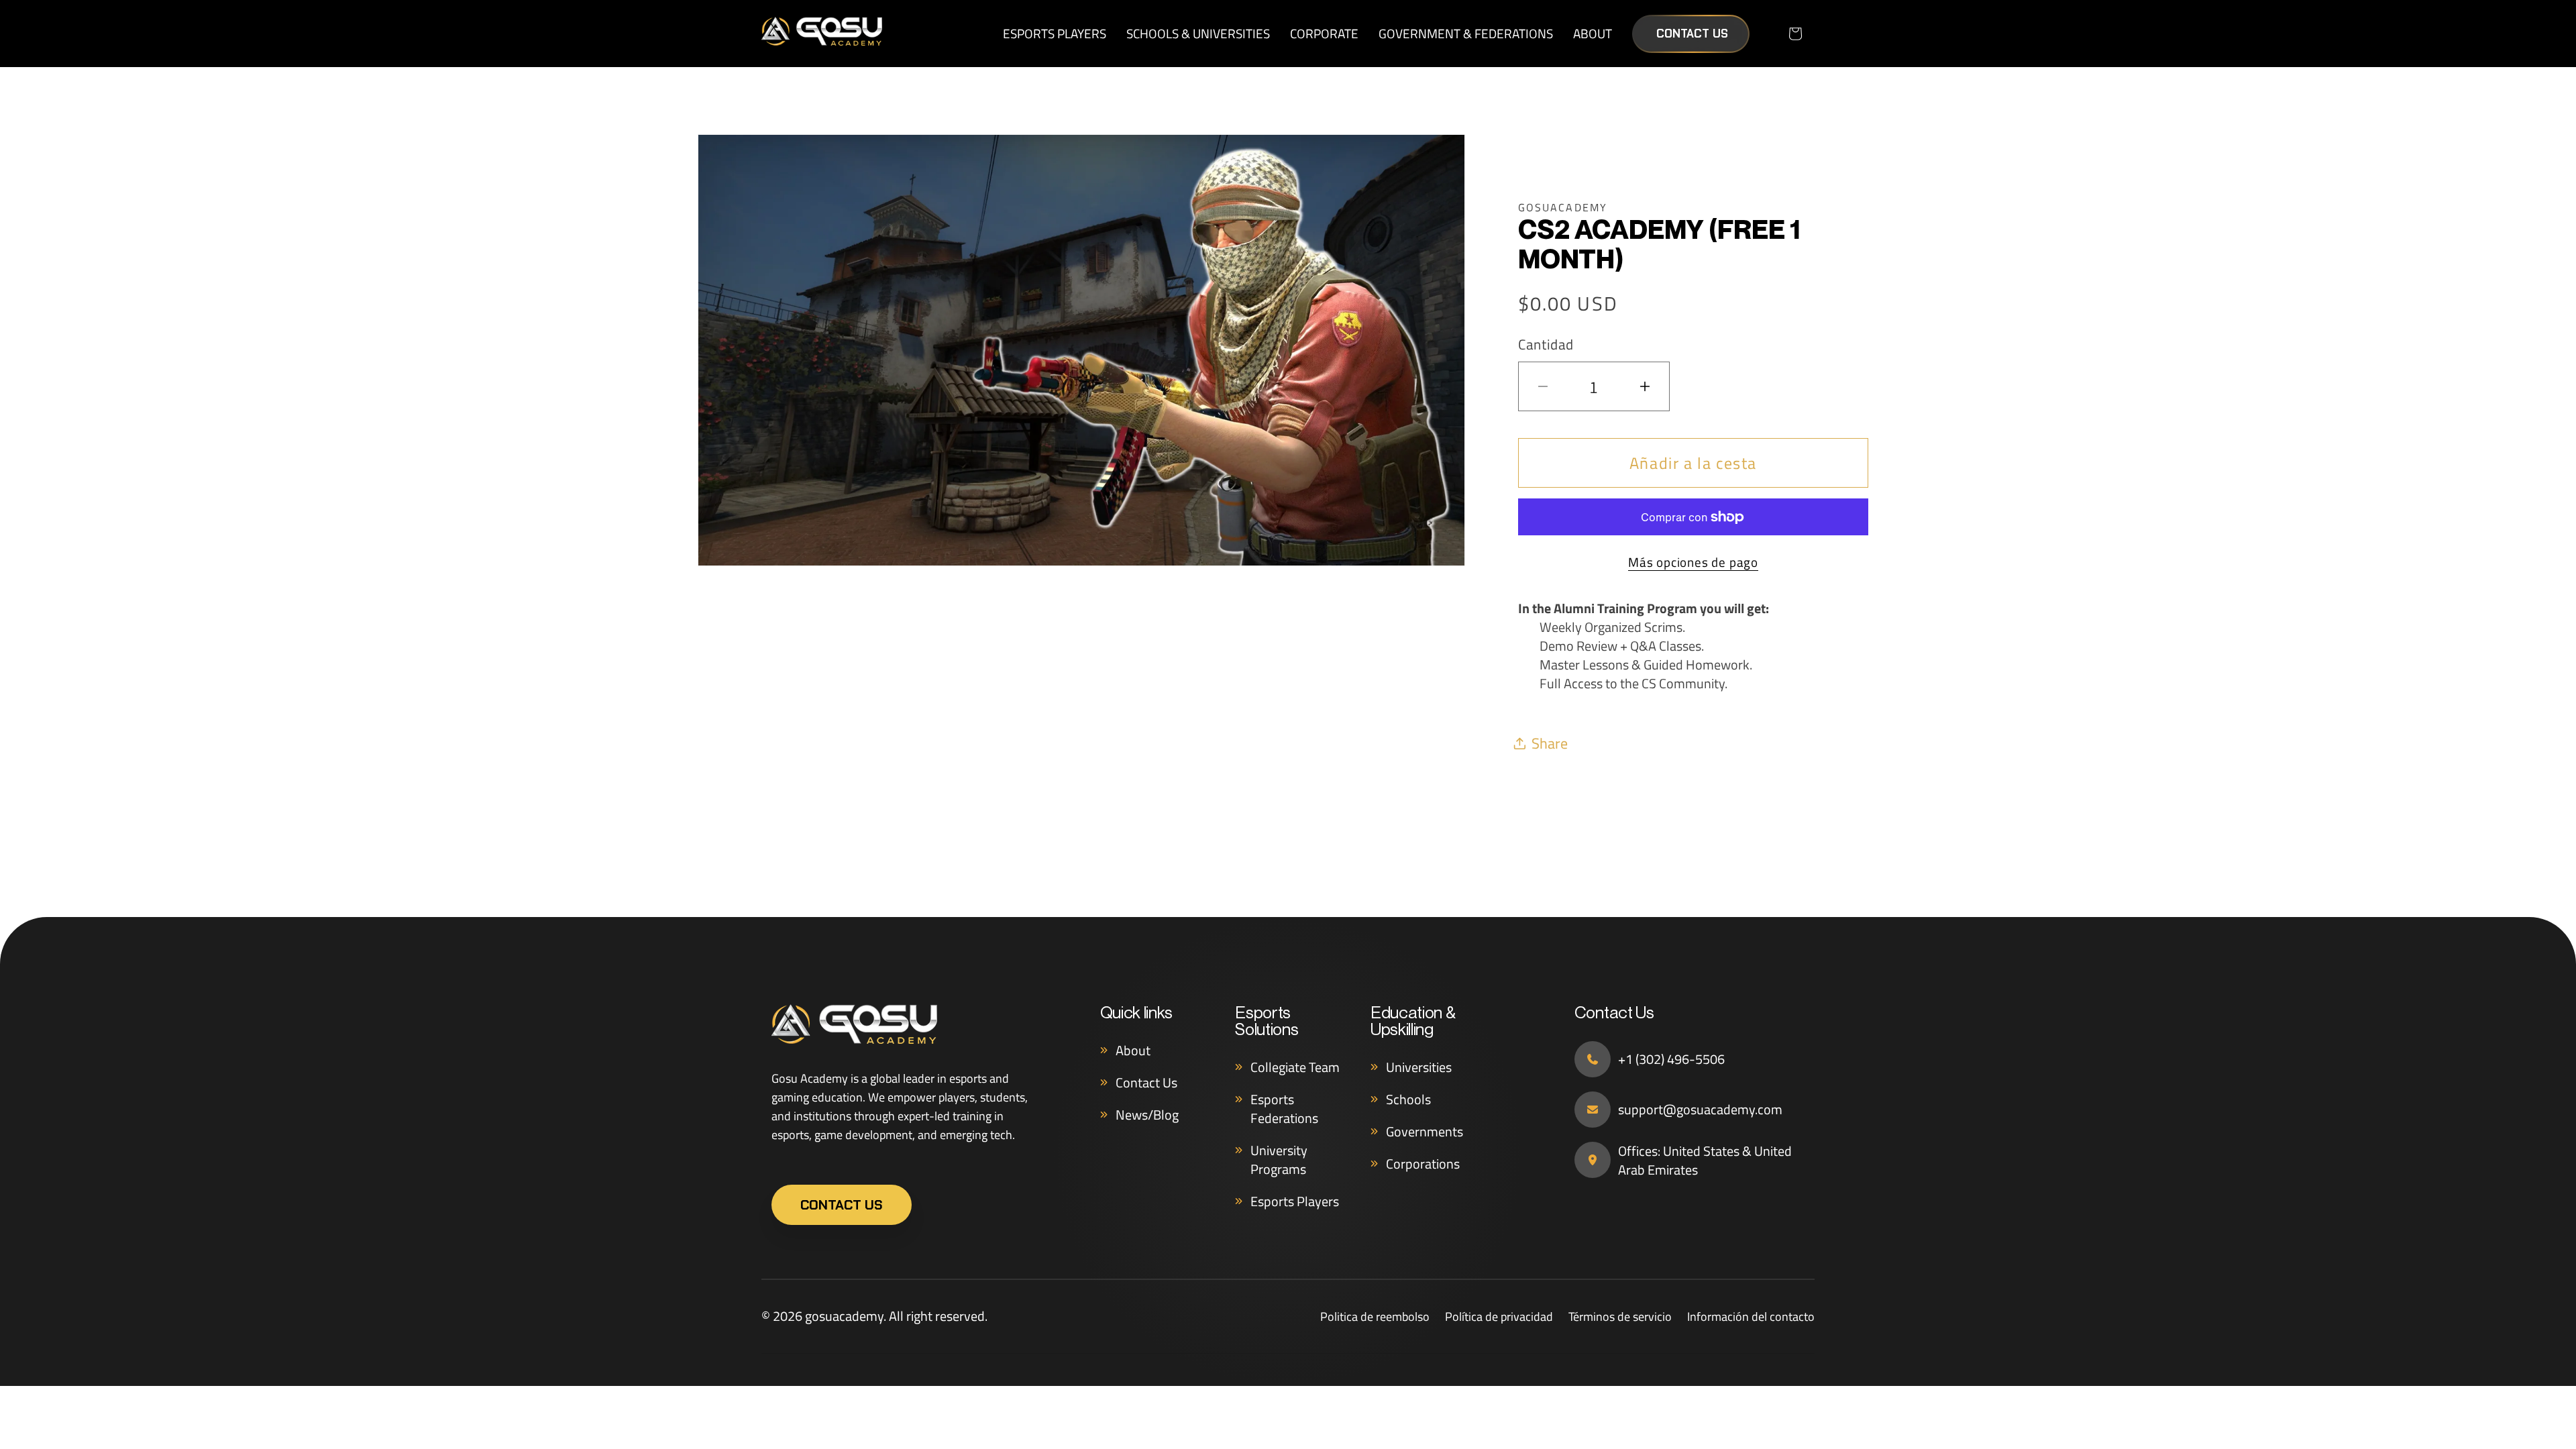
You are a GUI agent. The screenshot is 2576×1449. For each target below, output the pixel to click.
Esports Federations (1284, 1109)
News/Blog (1147, 1115)
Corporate (1324, 33)
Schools (1408, 1099)
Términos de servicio (1620, 1317)
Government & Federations (1466, 33)
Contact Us (1692, 34)
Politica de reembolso (1375, 1317)
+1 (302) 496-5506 (1671, 1059)
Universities (1419, 1067)
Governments (1425, 1131)
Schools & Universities (1198, 33)
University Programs (1279, 1160)
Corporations (1423, 1164)
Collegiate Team (1295, 1067)
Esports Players (1055, 33)
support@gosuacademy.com (1700, 1110)
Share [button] (1550, 743)
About (1593, 33)
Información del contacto (1751, 1317)
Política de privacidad (1499, 1317)
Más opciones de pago (1693, 562)
